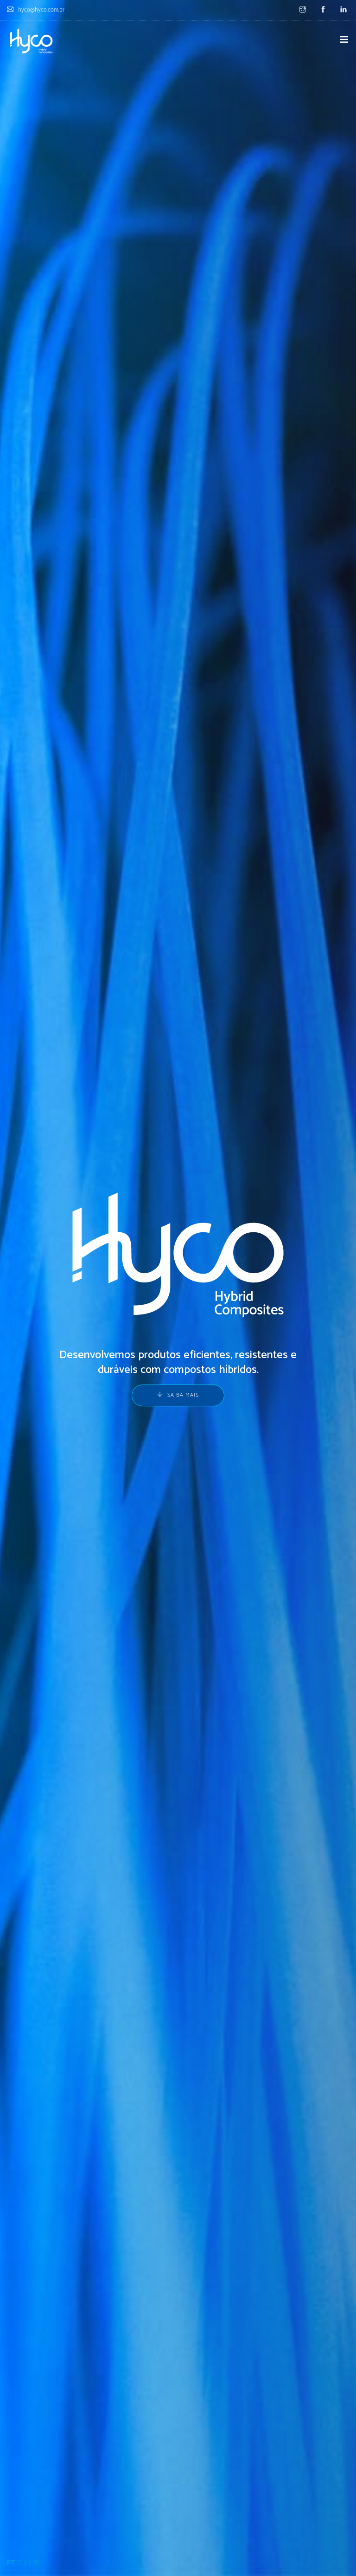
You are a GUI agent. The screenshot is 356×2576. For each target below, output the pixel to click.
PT (11, 2563)
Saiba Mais (183, 1395)
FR (36, 2563)
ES (19, 2563)
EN (28, 2563)
